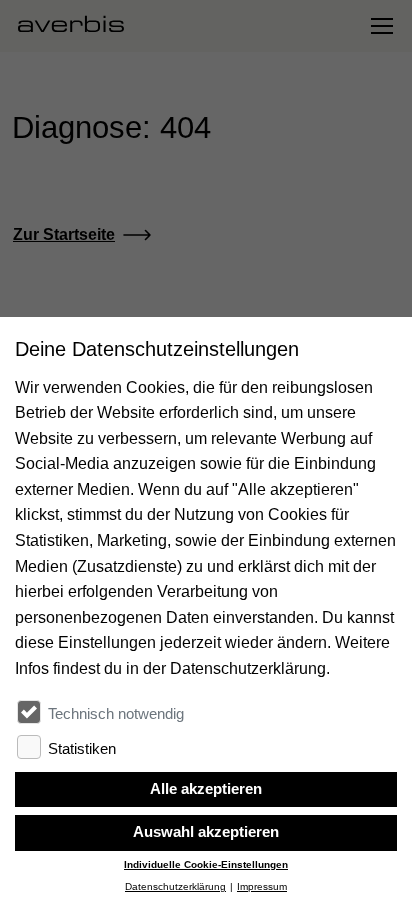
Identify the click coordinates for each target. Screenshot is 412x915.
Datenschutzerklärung (175, 886)
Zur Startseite (64, 234)
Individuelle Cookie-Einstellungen (206, 864)
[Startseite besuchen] (79, 26)
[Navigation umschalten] (381, 26)
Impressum (262, 886)
